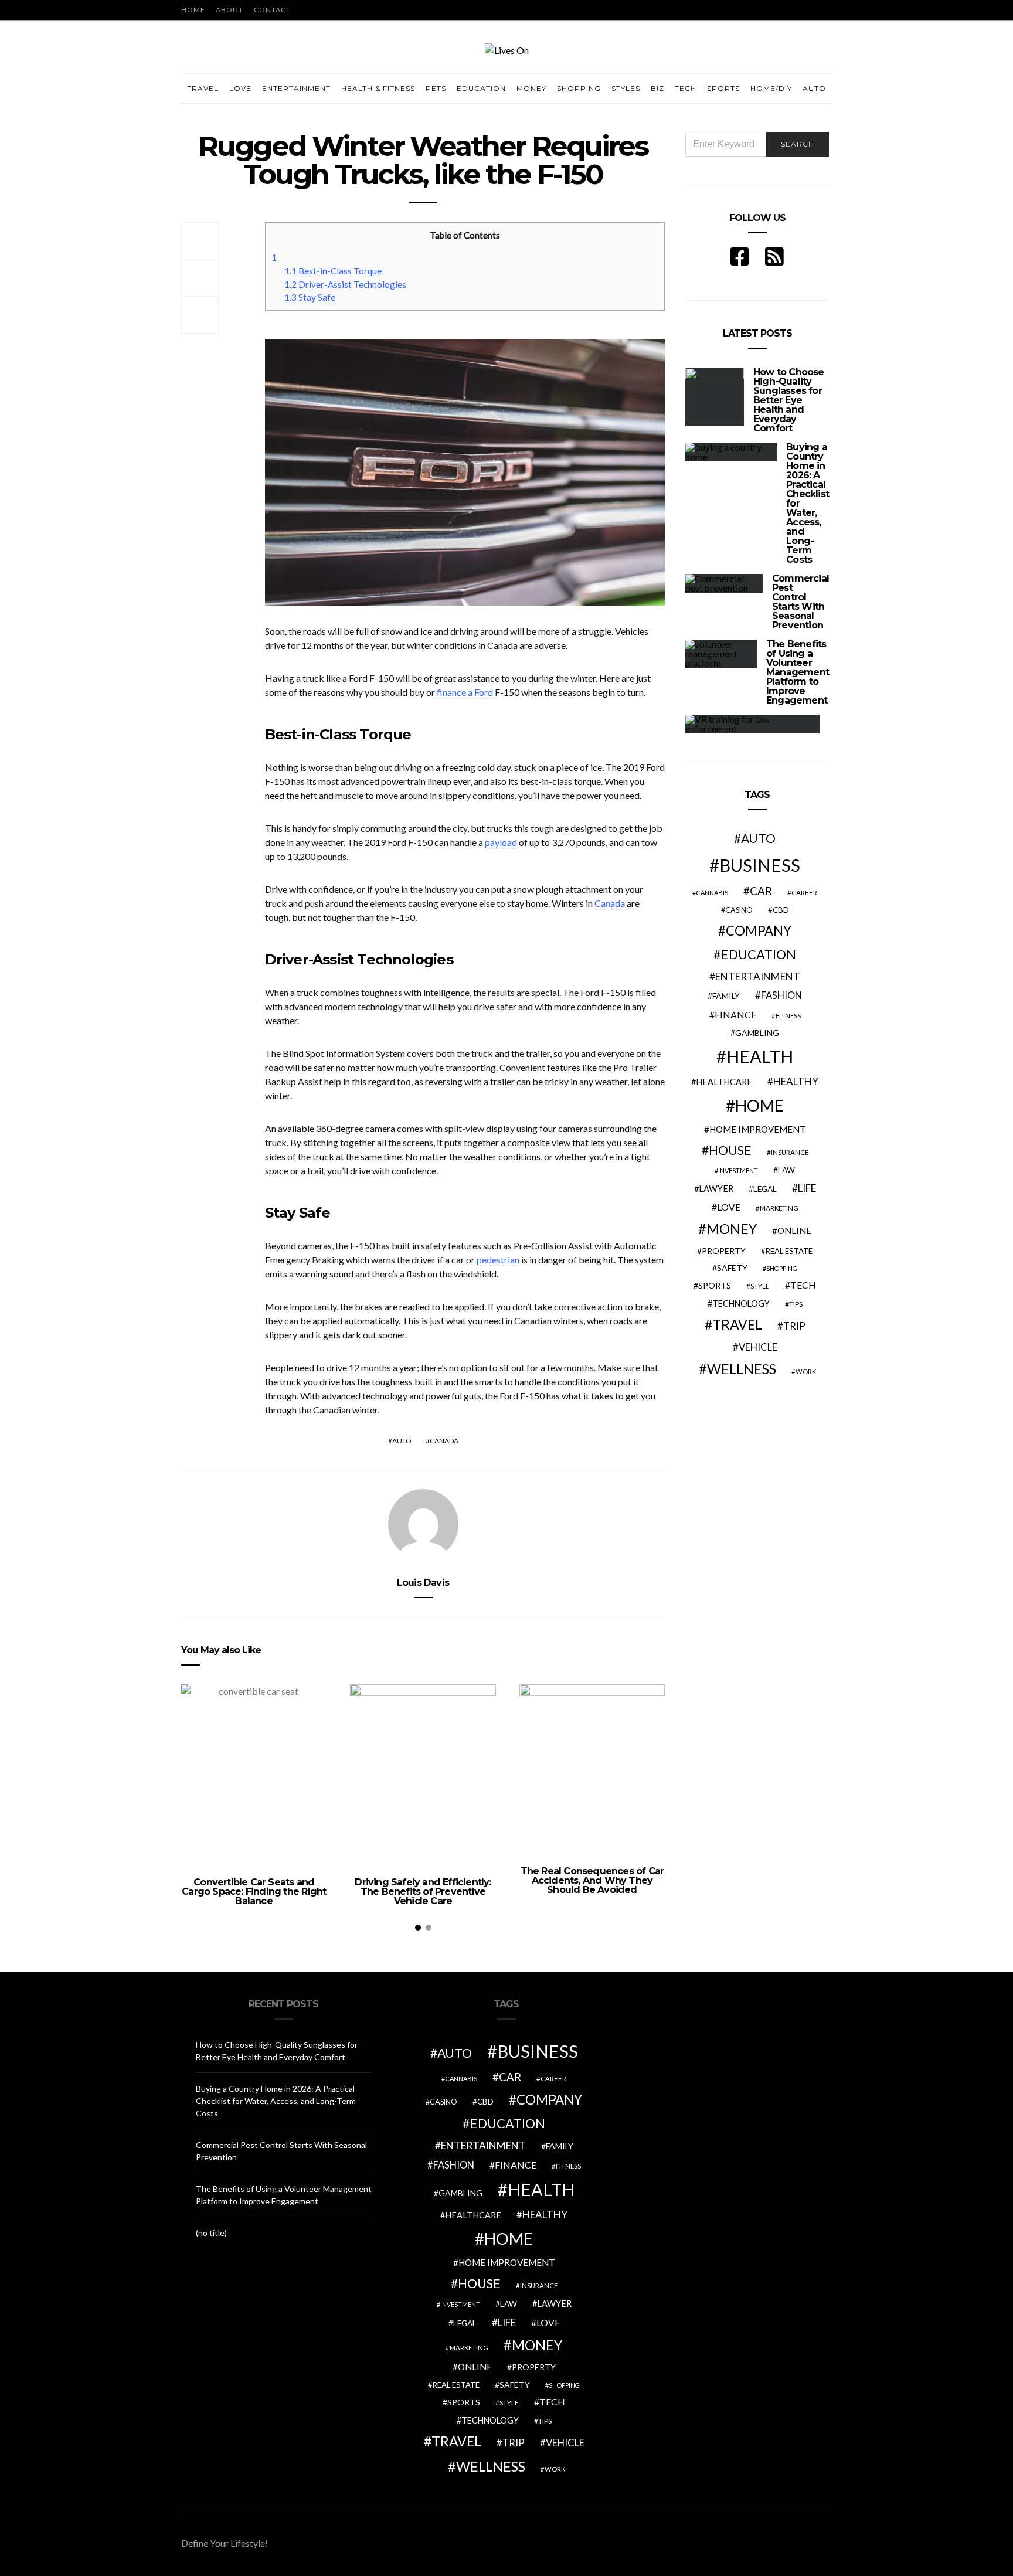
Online (794, 1231)
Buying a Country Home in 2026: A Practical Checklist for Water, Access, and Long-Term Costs (276, 2101)
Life (807, 1188)
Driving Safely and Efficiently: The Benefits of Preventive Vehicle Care (423, 1892)
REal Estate (789, 1251)
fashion (781, 995)
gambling (757, 1033)
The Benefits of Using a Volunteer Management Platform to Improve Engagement (798, 672)
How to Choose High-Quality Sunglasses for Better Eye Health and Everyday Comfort (789, 400)
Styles (626, 88)
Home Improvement (758, 1129)
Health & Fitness (378, 88)
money (732, 1229)
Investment (738, 1170)
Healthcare (724, 1082)
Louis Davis (423, 1583)
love (729, 1207)
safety (732, 1268)
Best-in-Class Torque (333, 271)
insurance (790, 1152)
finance (735, 1015)
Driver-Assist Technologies (345, 284)
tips (796, 1304)
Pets (436, 88)
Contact (272, 10)
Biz (657, 88)
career (804, 892)
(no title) (211, 2233)
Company (759, 931)
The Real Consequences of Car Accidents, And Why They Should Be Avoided (592, 1880)
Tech (686, 88)
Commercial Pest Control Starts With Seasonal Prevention (800, 602)
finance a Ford (465, 692)
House (730, 1150)
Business (760, 865)
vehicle (758, 1347)
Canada (610, 903)
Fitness (788, 1016)
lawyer (716, 1189)
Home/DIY (771, 88)
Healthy (796, 1081)
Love (240, 88)
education (759, 954)
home (759, 1105)
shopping (782, 1268)
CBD (781, 910)
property (724, 1251)
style (760, 1286)
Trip (794, 1326)
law (786, 1170)
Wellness (742, 1369)
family (726, 996)
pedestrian (498, 1260)
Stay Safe (310, 297)
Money (531, 88)
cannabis (712, 893)
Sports (723, 88)
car (761, 891)
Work (806, 1372)
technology (741, 1304)
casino (739, 910)
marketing (779, 1208)
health (760, 1056)
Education (481, 88)
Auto (814, 88)
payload (501, 842)
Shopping (579, 88)
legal (765, 1189)
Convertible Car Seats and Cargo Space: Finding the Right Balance (254, 1892)
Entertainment (296, 88)
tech (803, 1285)
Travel (203, 88)
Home (193, 10)
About (230, 10)
